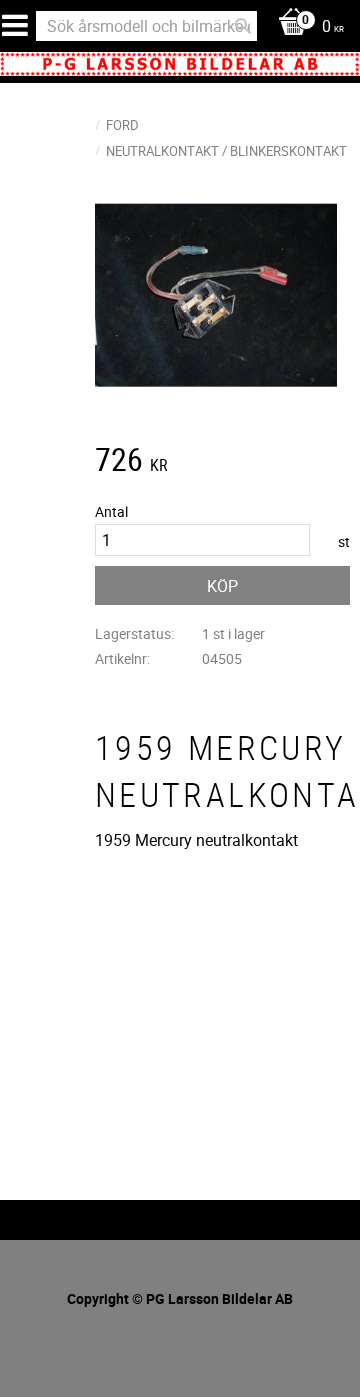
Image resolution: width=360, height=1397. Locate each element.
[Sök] (243, 26)
